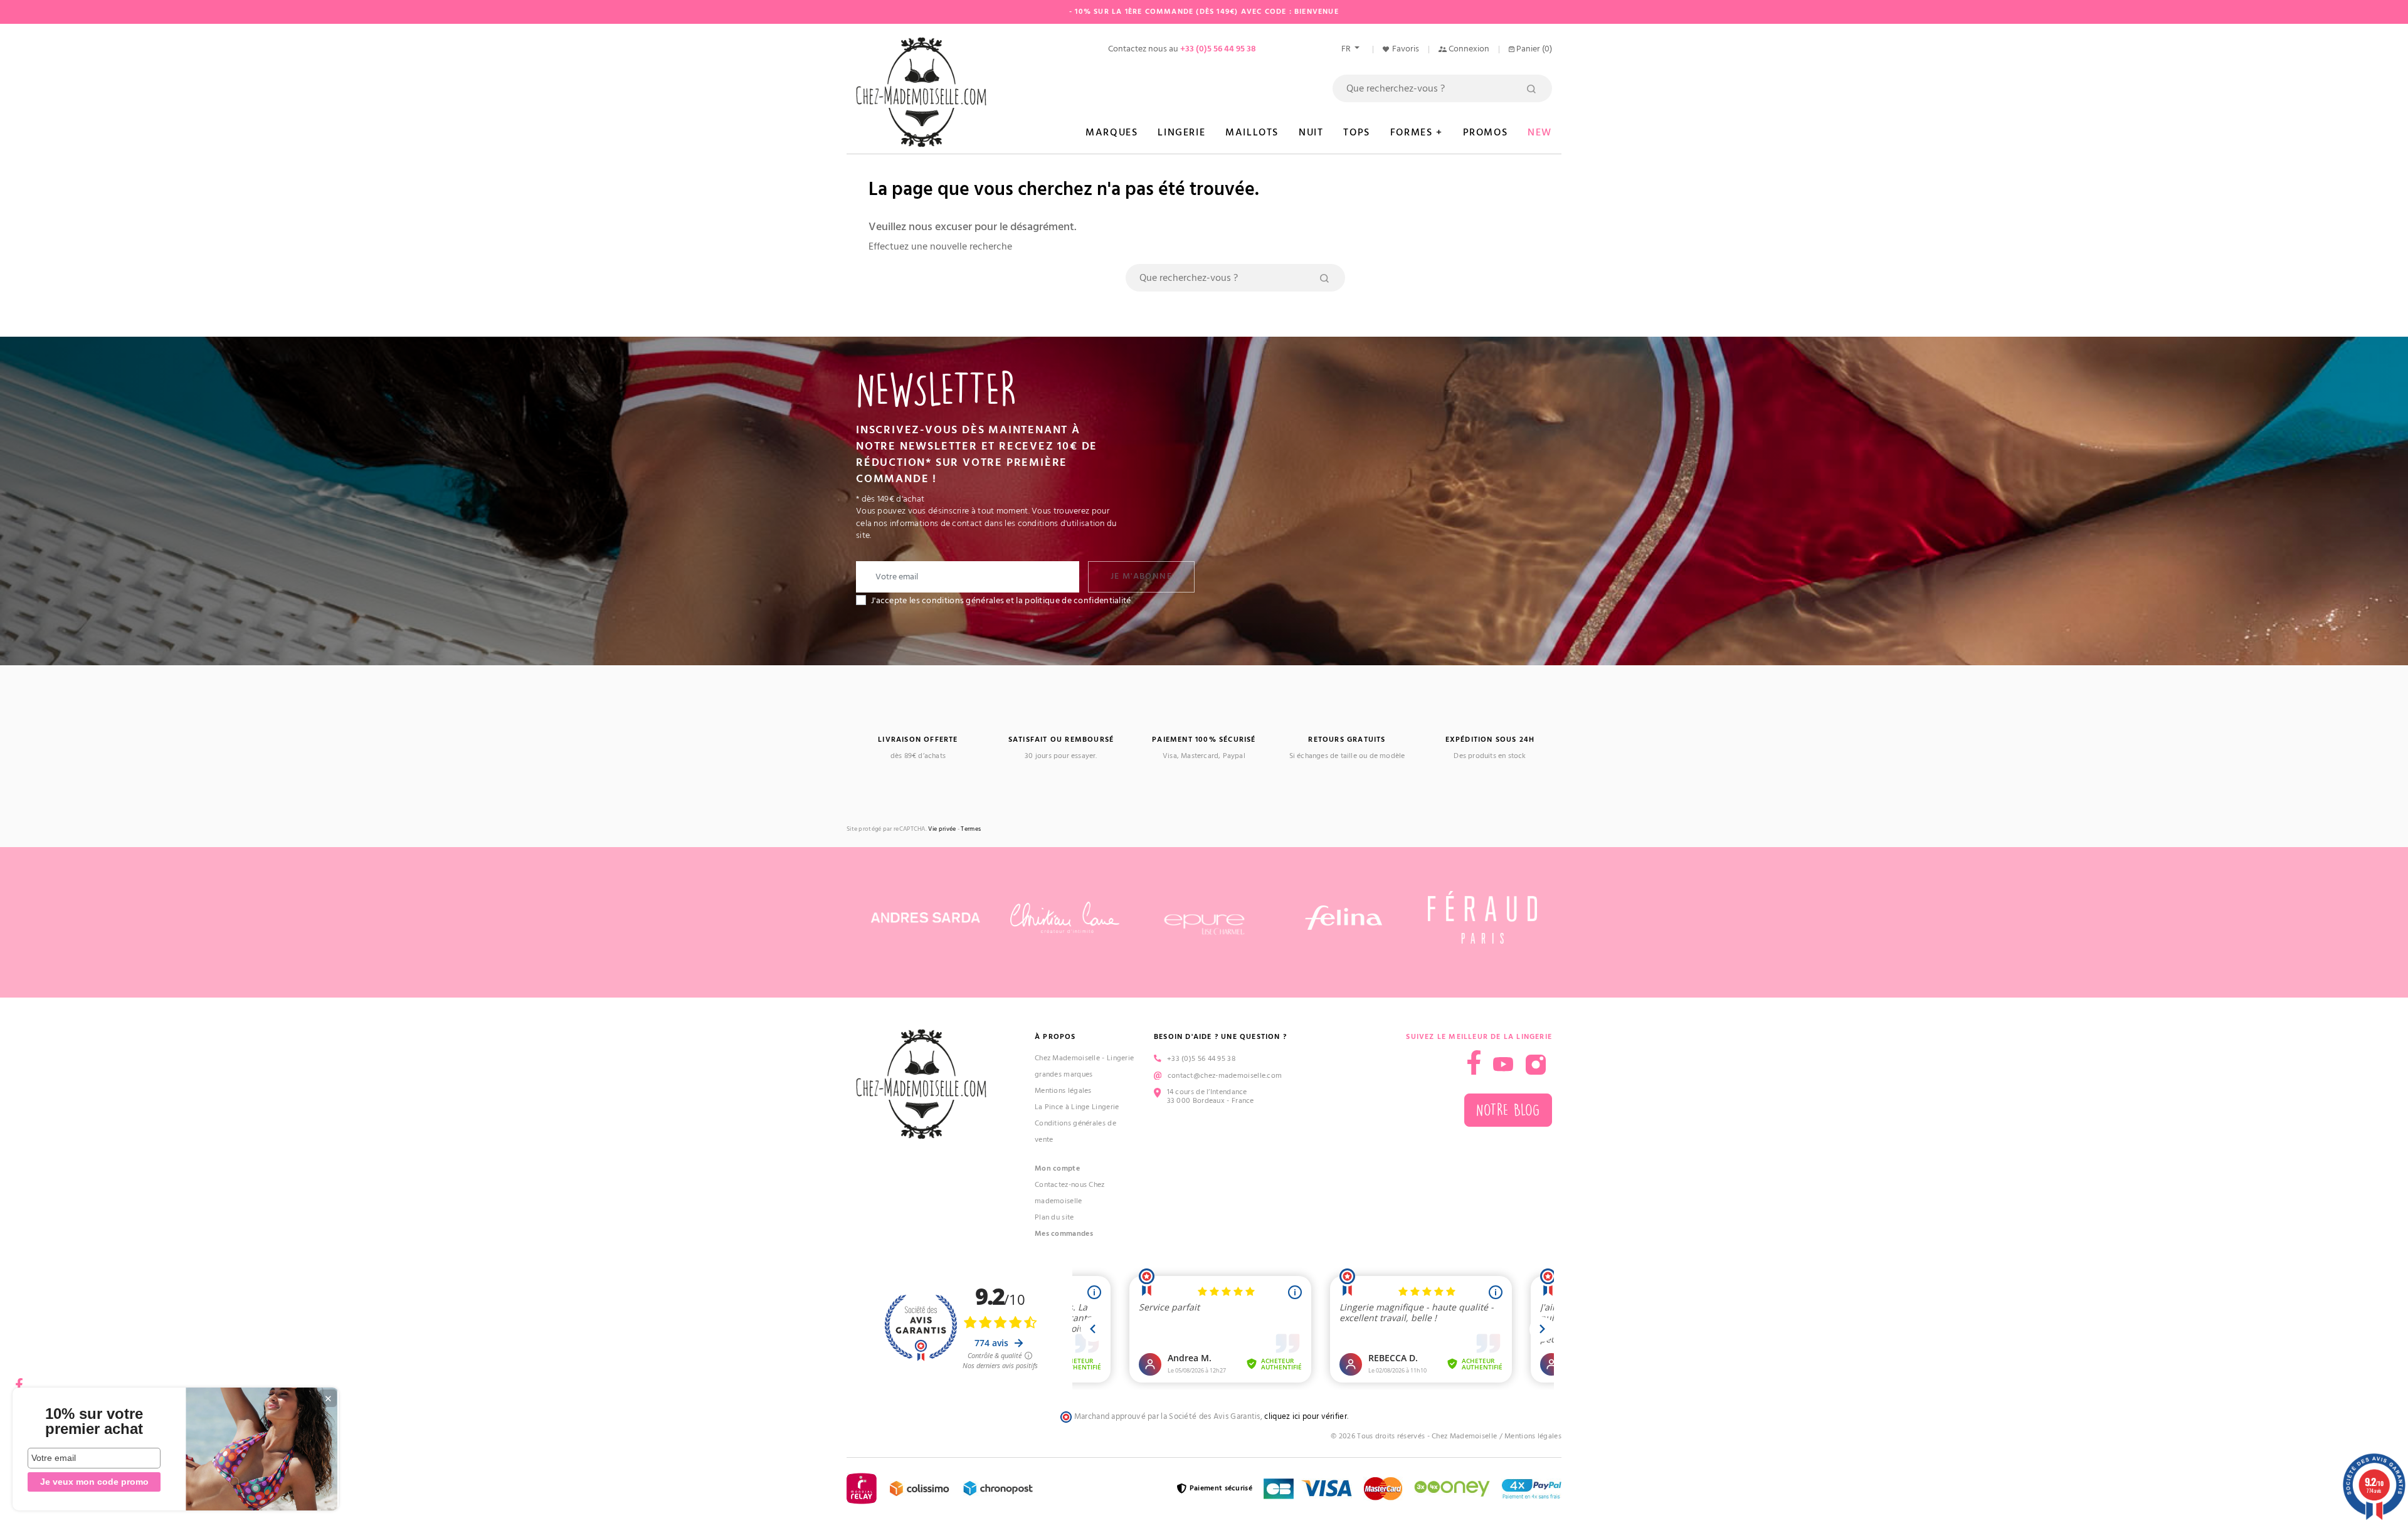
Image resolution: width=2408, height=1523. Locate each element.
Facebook (19, 1380)
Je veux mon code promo (94, 1482)
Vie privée (942, 829)
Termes (971, 829)
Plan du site (1054, 1217)
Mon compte (1057, 1168)
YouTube (1503, 1065)
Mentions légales (1063, 1091)
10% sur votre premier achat (94, 1421)
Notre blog (1508, 1110)
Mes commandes (1064, 1234)
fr (1347, 49)
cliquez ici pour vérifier (1306, 1417)
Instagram (1536, 1065)
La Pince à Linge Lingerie (1077, 1107)
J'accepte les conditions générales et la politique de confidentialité (1001, 601)
